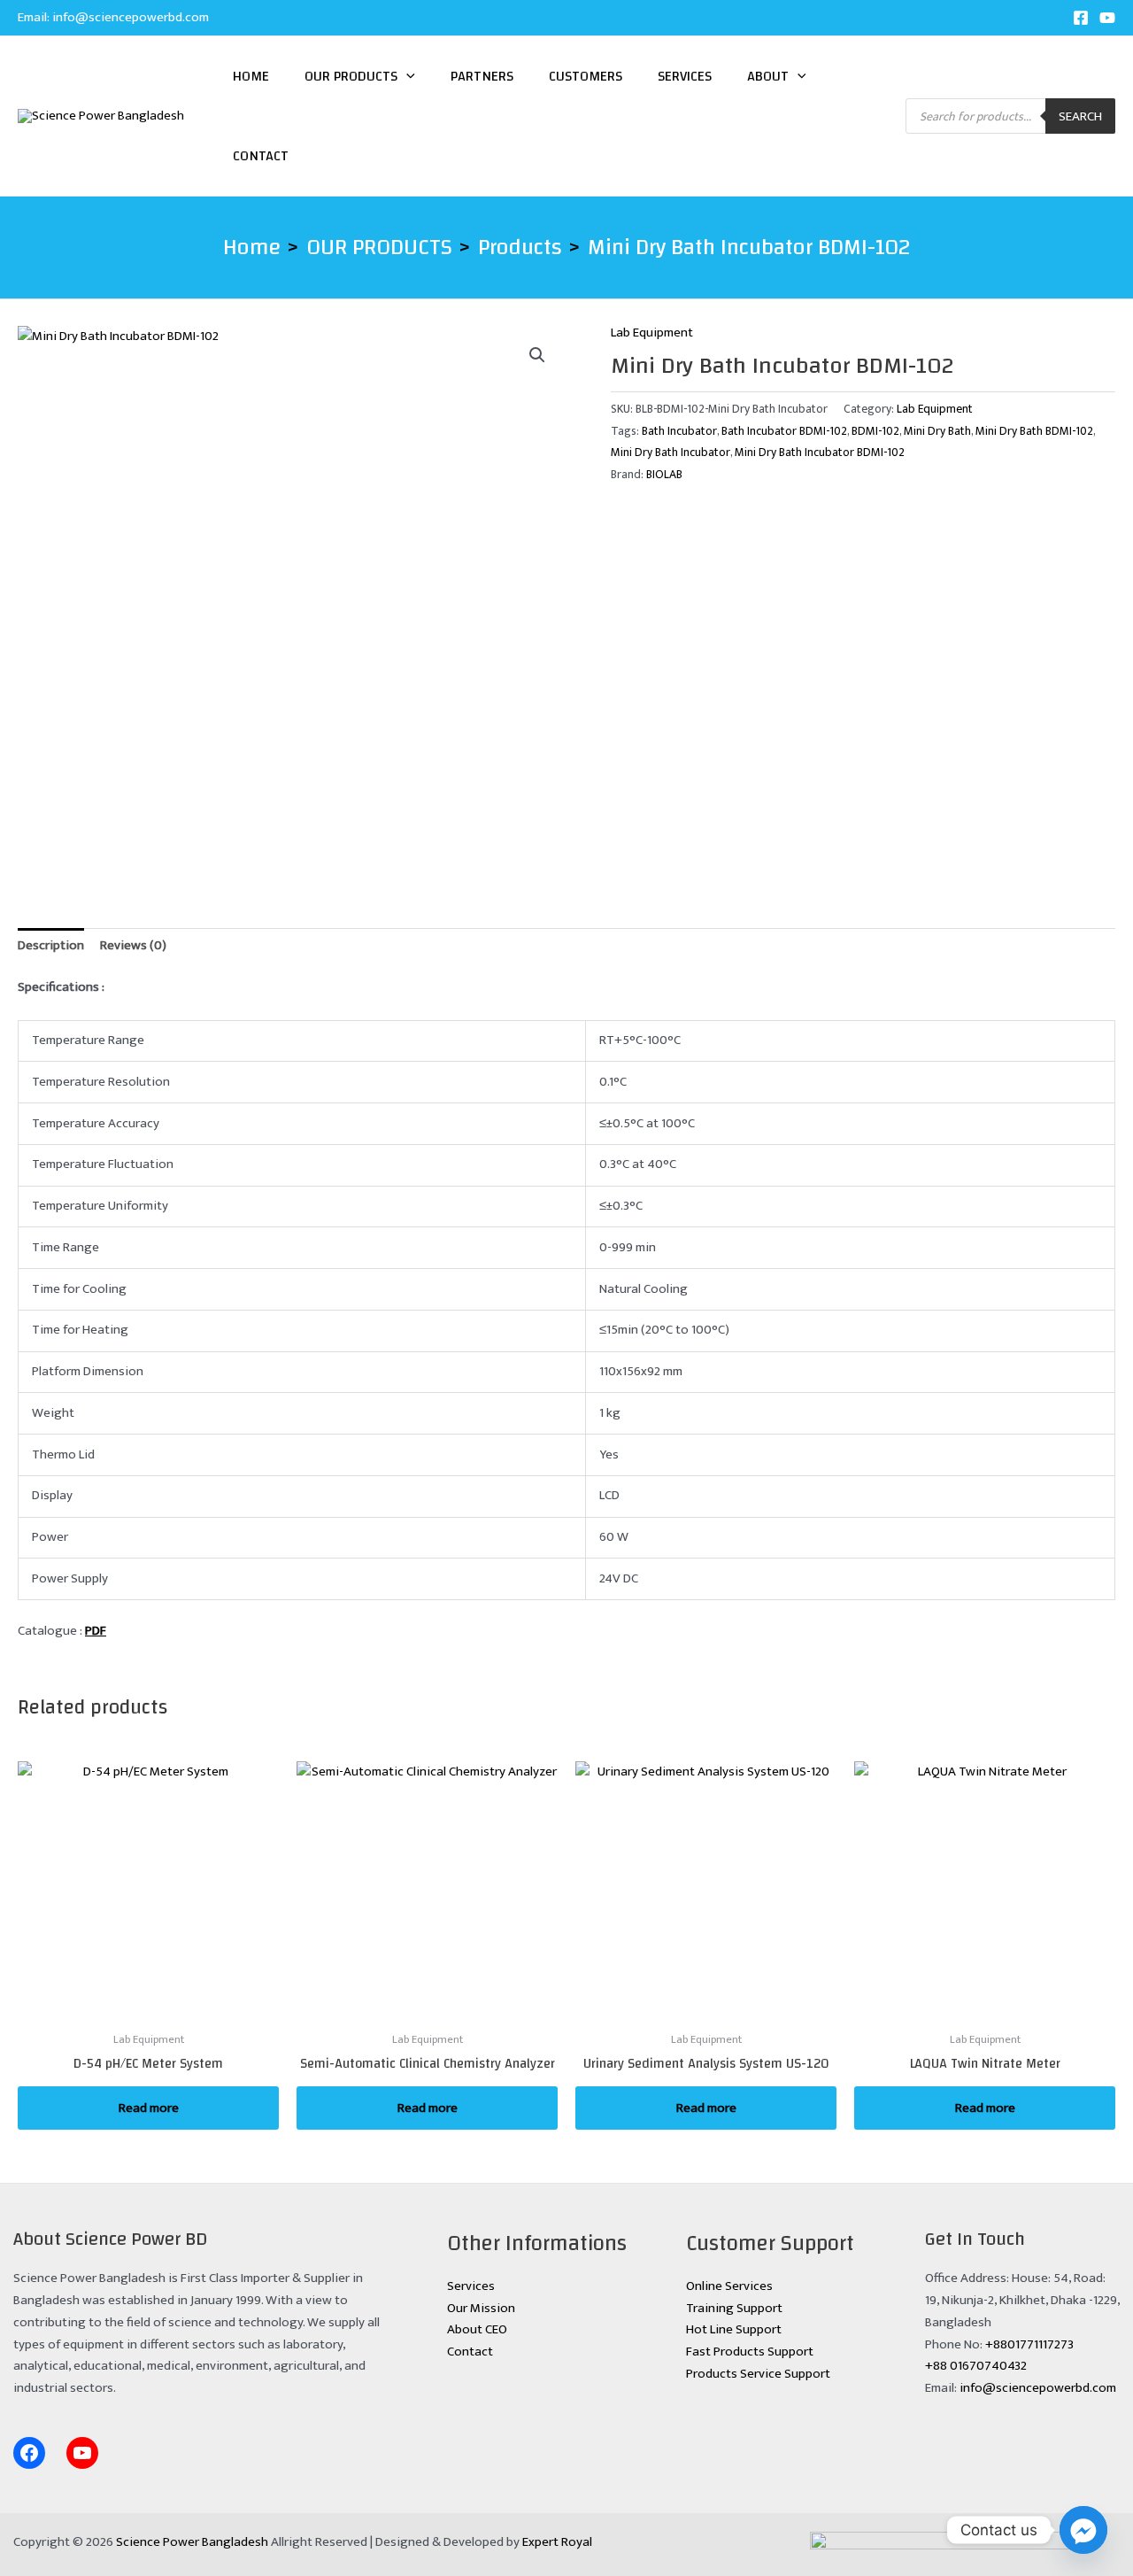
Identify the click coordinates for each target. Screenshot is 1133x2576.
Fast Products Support (750, 2352)
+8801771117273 (1029, 2344)
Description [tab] (51, 945)
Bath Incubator (679, 431)
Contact (261, 156)
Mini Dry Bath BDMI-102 (1034, 431)
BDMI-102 (875, 431)
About (768, 76)
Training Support (734, 2308)
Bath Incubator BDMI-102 (784, 431)
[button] (406, 76)
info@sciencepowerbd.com (131, 17)
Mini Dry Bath (937, 431)
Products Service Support (758, 2374)
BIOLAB (664, 475)
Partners (482, 76)
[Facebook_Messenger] (1083, 2530)
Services (685, 76)
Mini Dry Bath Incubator (671, 453)
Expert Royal (557, 2542)
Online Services (729, 2286)
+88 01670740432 (976, 2366)
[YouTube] (1107, 18)
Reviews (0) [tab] (133, 945)
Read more (149, 2108)
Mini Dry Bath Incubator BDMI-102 (820, 453)
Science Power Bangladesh (192, 2542)
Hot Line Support (734, 2329)
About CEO (477, 2329)
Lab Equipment (652, 333)
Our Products (351, 76)
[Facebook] (1081, 18)
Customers (586, 76)
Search (1080, 116)
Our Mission (481, 2308)
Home (251, 76)
